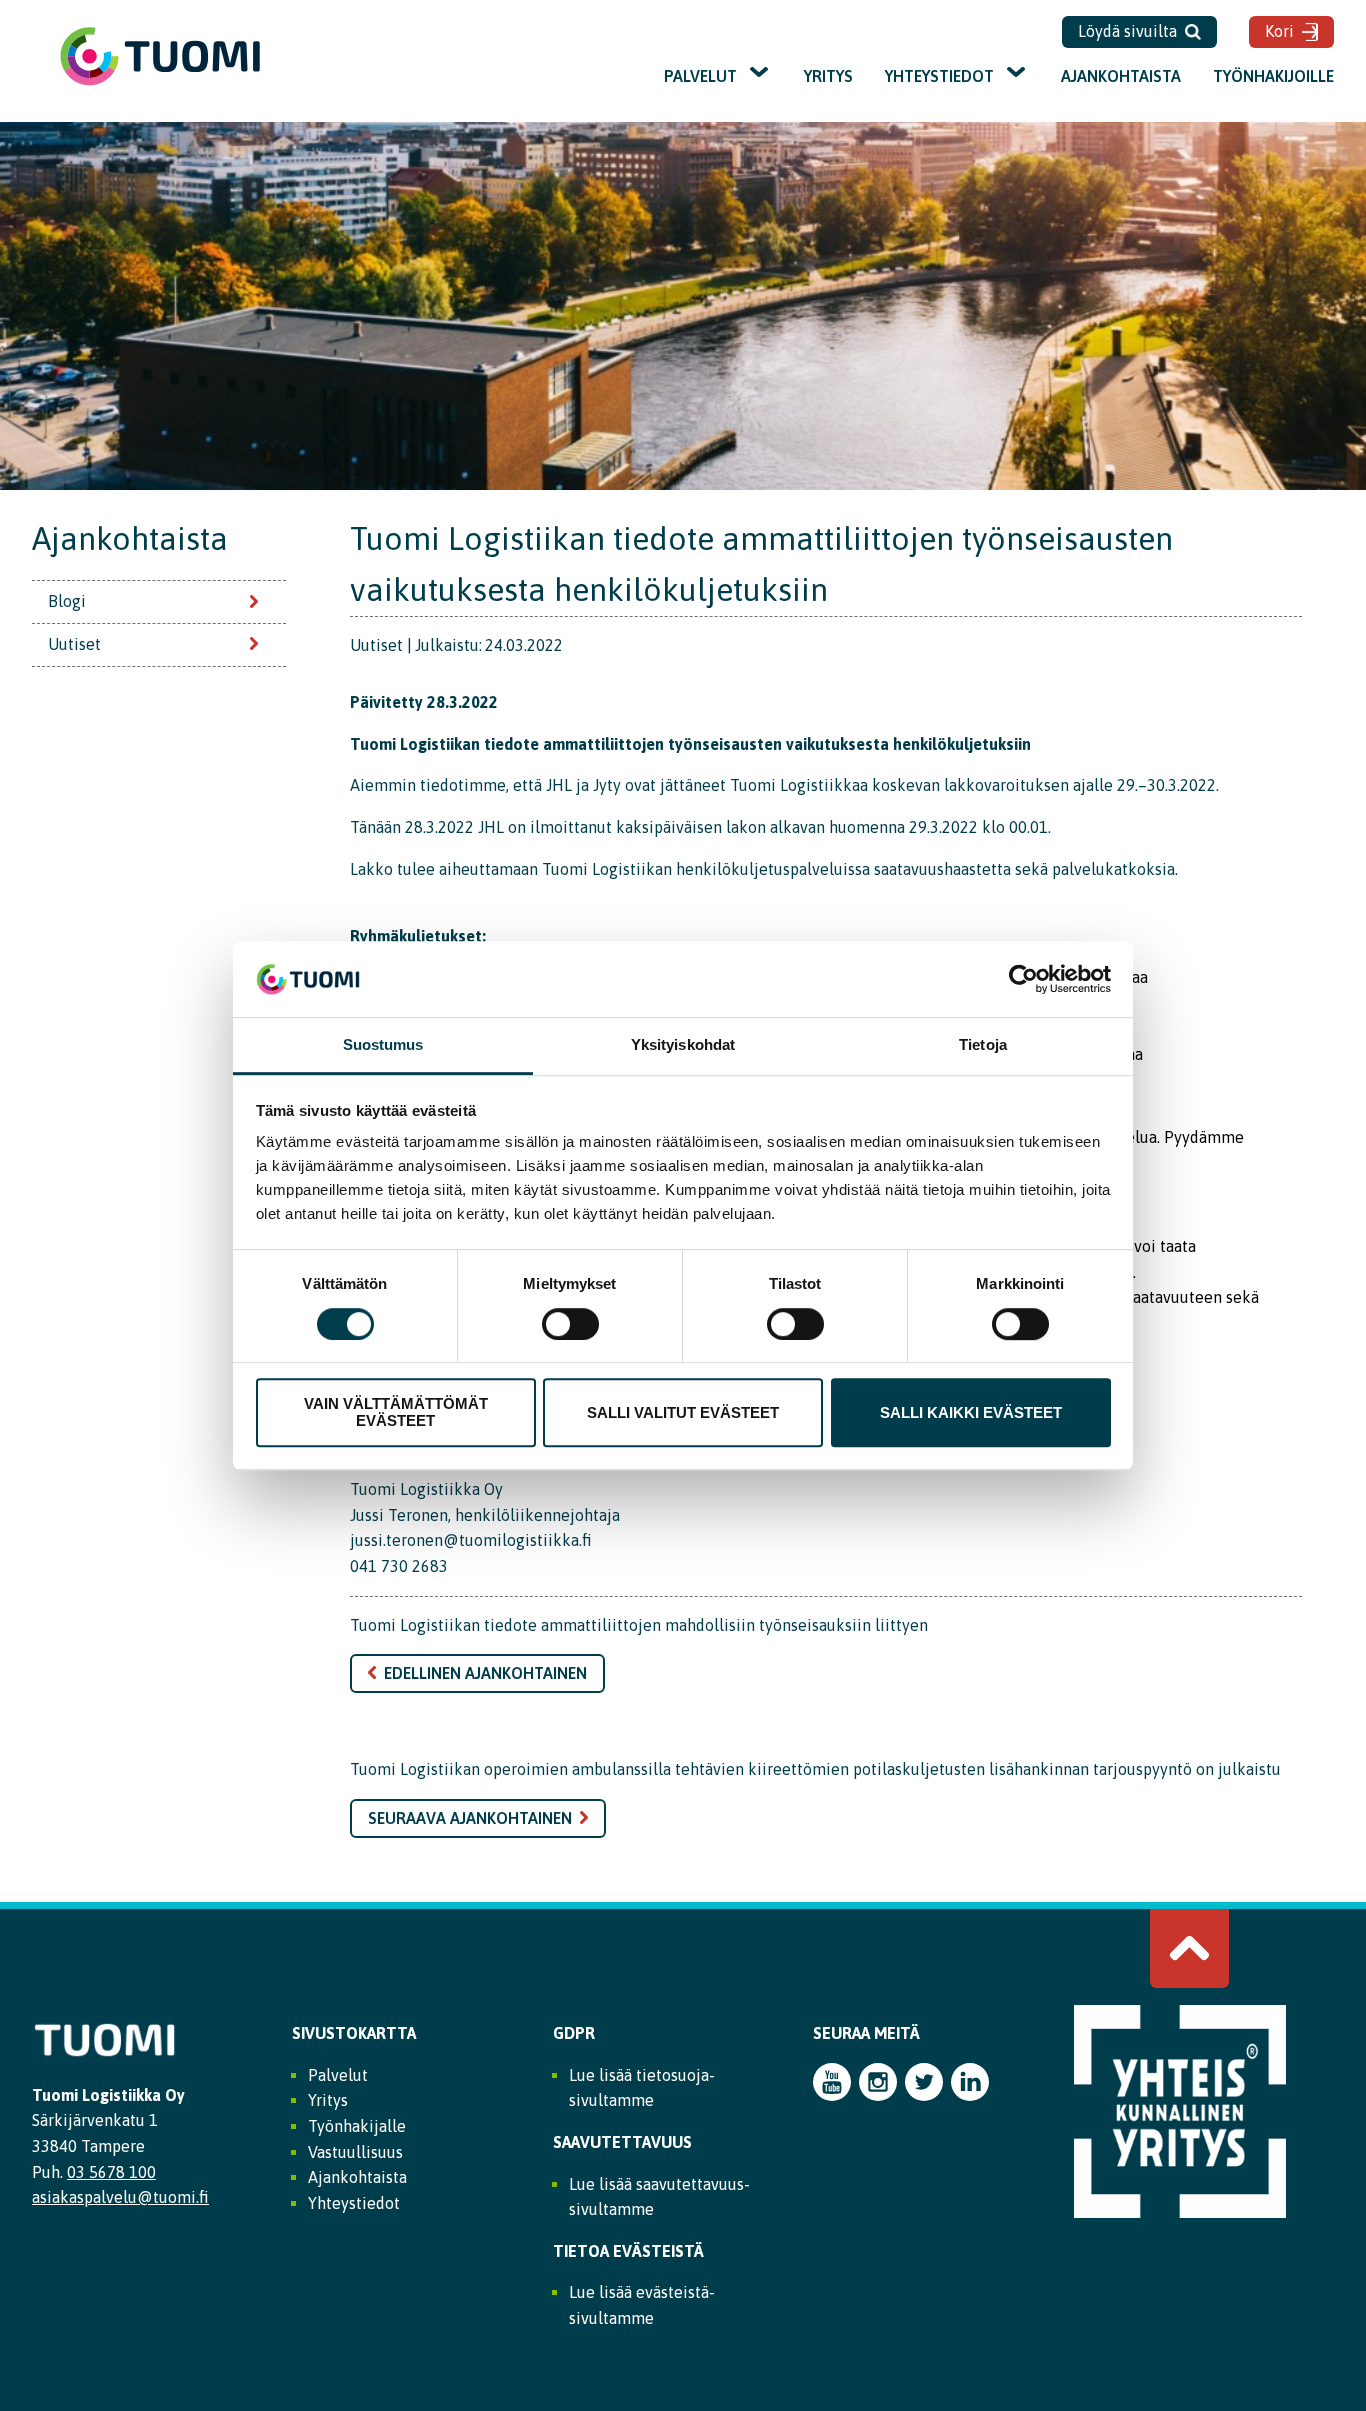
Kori (1279, 31)
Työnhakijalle (357, 2126)
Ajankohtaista (1121, 76)
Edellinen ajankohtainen (485, 1673)
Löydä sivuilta (1127, 31)
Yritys (828, 76)
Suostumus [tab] (383, 1045)
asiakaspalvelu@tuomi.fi (120, 2197)
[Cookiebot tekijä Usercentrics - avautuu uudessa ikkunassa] (1023, 979)
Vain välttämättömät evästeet (396, 1412)
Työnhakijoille (1273, 76)
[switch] (570, 1324)
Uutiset (74, 644)
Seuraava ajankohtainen (470, 1818)
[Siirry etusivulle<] (160, 83)
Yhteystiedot (939, 76)
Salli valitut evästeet (683, 1412)
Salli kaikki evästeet (971, 1412)
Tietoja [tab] (983, 1045)
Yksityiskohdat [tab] (683, 1045)
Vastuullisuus (355, 2152)
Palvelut (700, 76)
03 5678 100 (111, 2172)
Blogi (67, 601)
